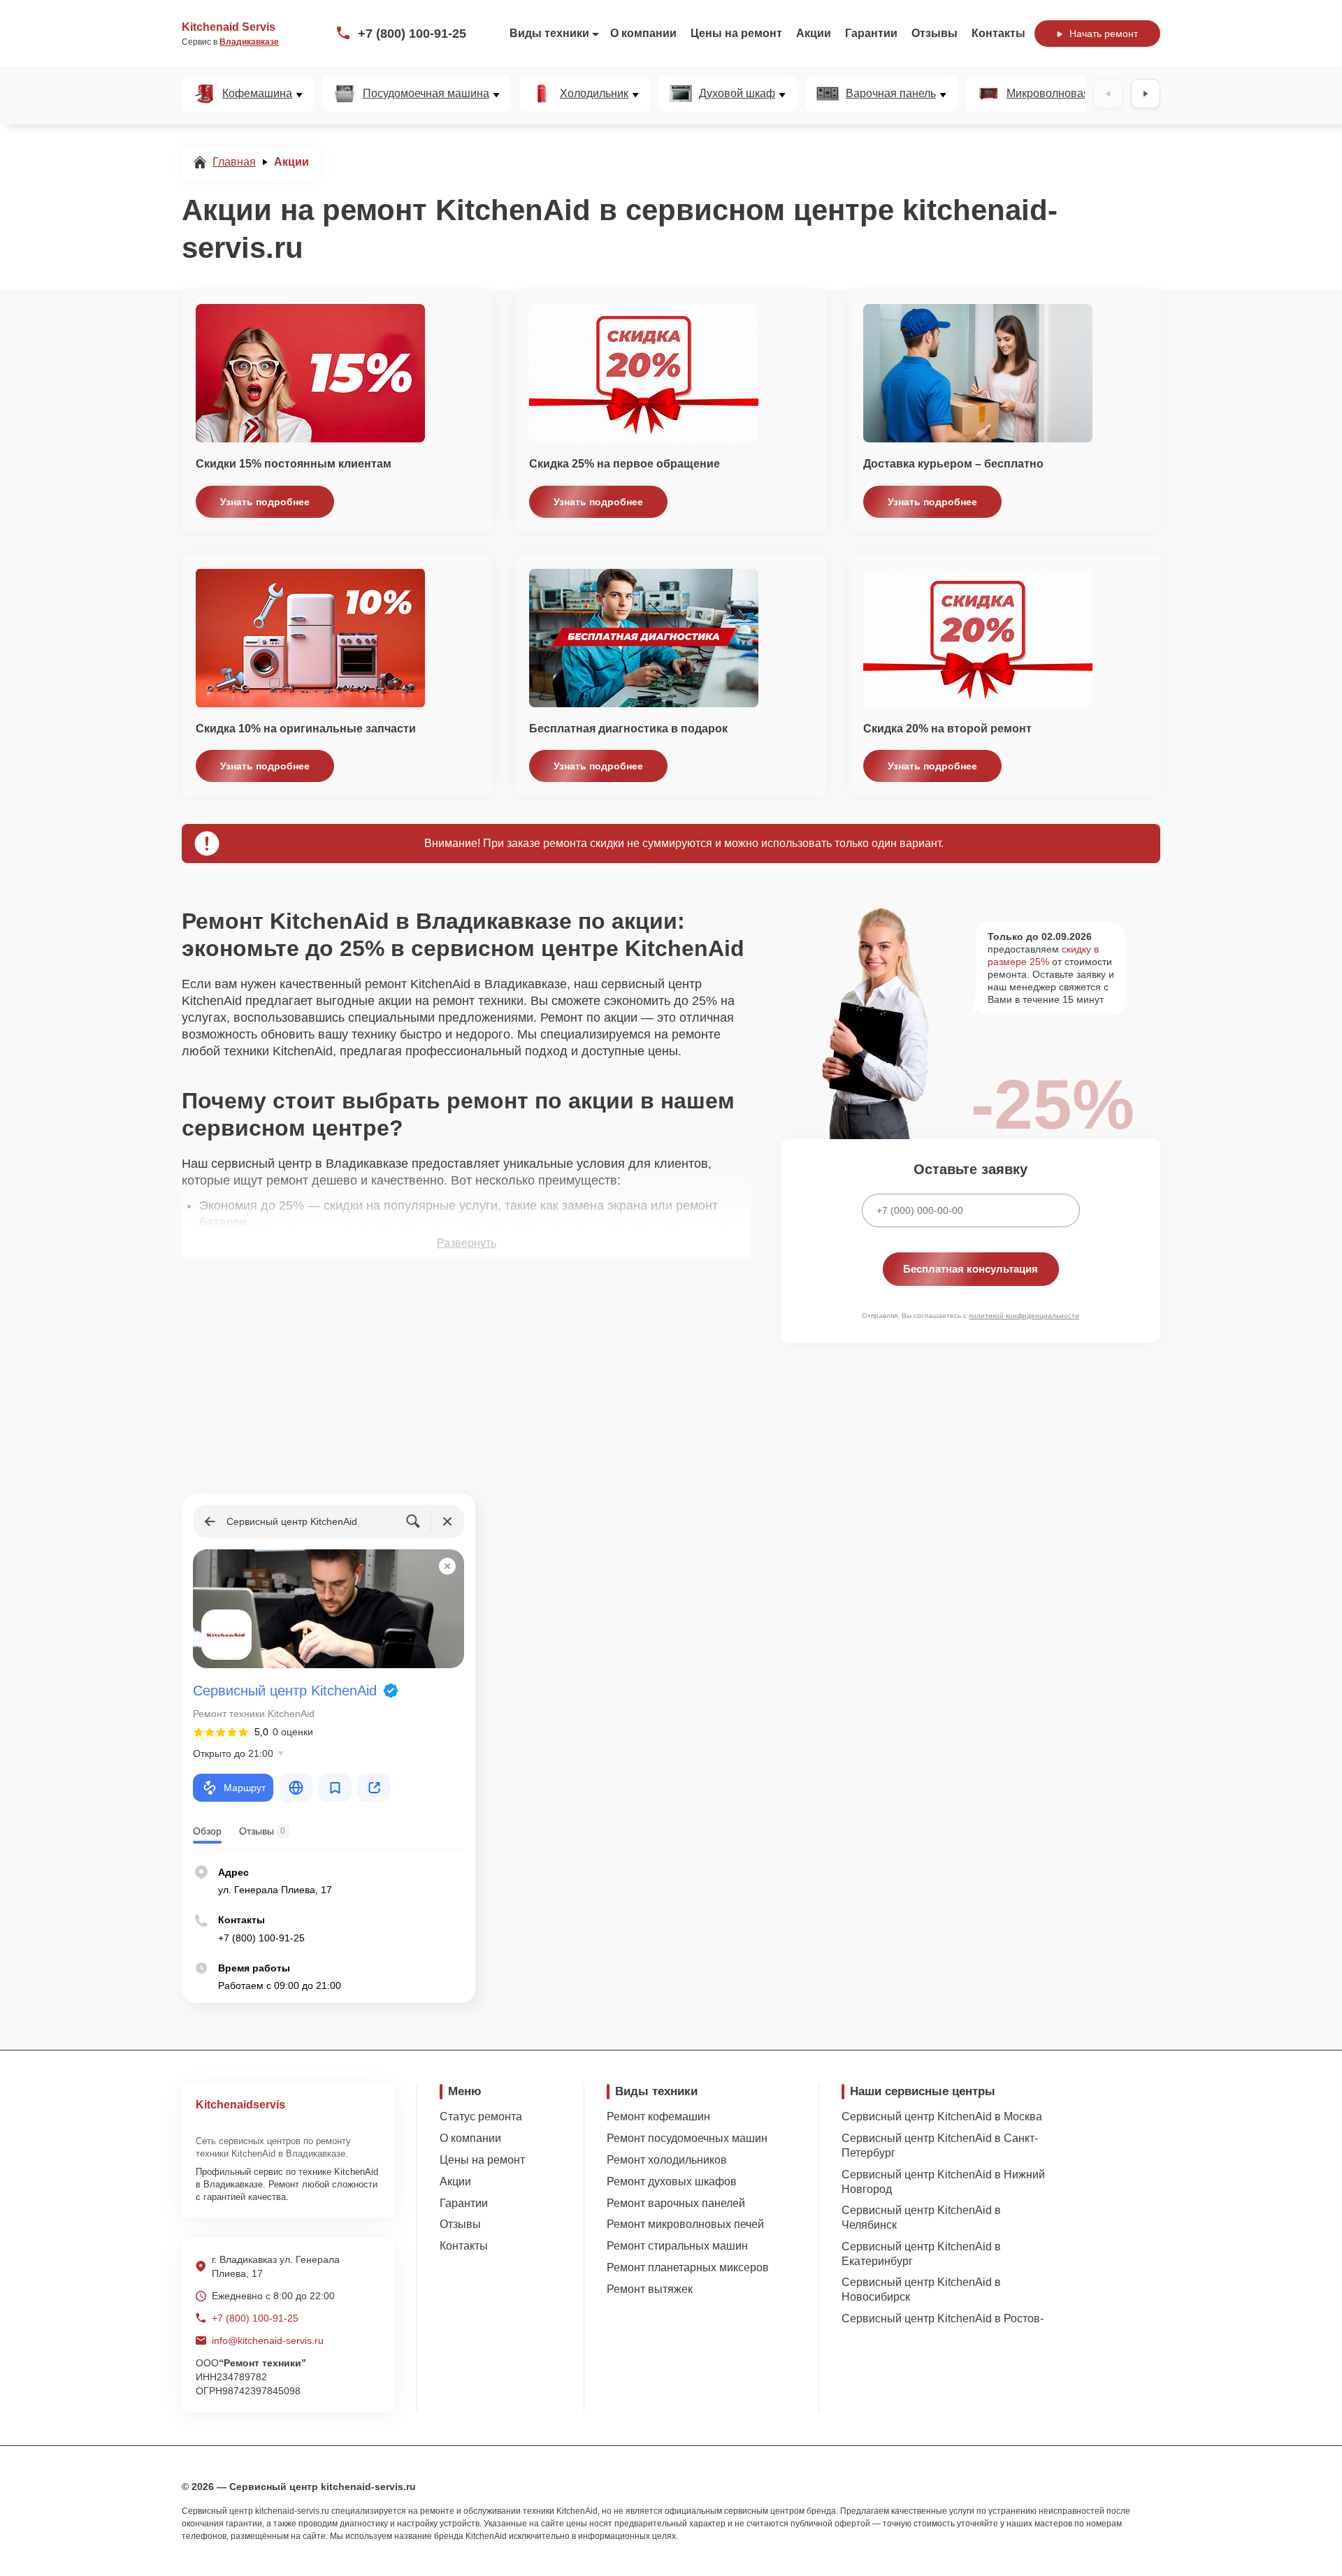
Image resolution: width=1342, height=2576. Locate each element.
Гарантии (871, 33)
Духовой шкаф (737, 94)
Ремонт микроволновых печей (685, 2224)
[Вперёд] (1146, 94)
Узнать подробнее (265, 502)
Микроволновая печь (1061, 94)
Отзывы (935, 33)
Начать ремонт (1104, 34)
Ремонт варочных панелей (676, 2203)
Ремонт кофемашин (658, 2116)
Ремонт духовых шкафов (672, 2181)
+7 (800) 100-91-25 (412, 34)
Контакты (998, 33)
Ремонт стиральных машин (677, 2246)
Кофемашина (257, 94)
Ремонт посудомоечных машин (687, 2138)
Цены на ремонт (736, 33)
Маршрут (245, 1788)
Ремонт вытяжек (650, 2289)
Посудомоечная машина (426, 94)
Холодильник (594, 94)
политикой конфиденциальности (1024, 1316)
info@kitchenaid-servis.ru (268, 2340)
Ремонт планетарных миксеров (688, 2267)
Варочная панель (891, 94)
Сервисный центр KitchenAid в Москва (942, 2116)
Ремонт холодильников (667, 2160)
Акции (814, 33)
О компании (643, 33)
